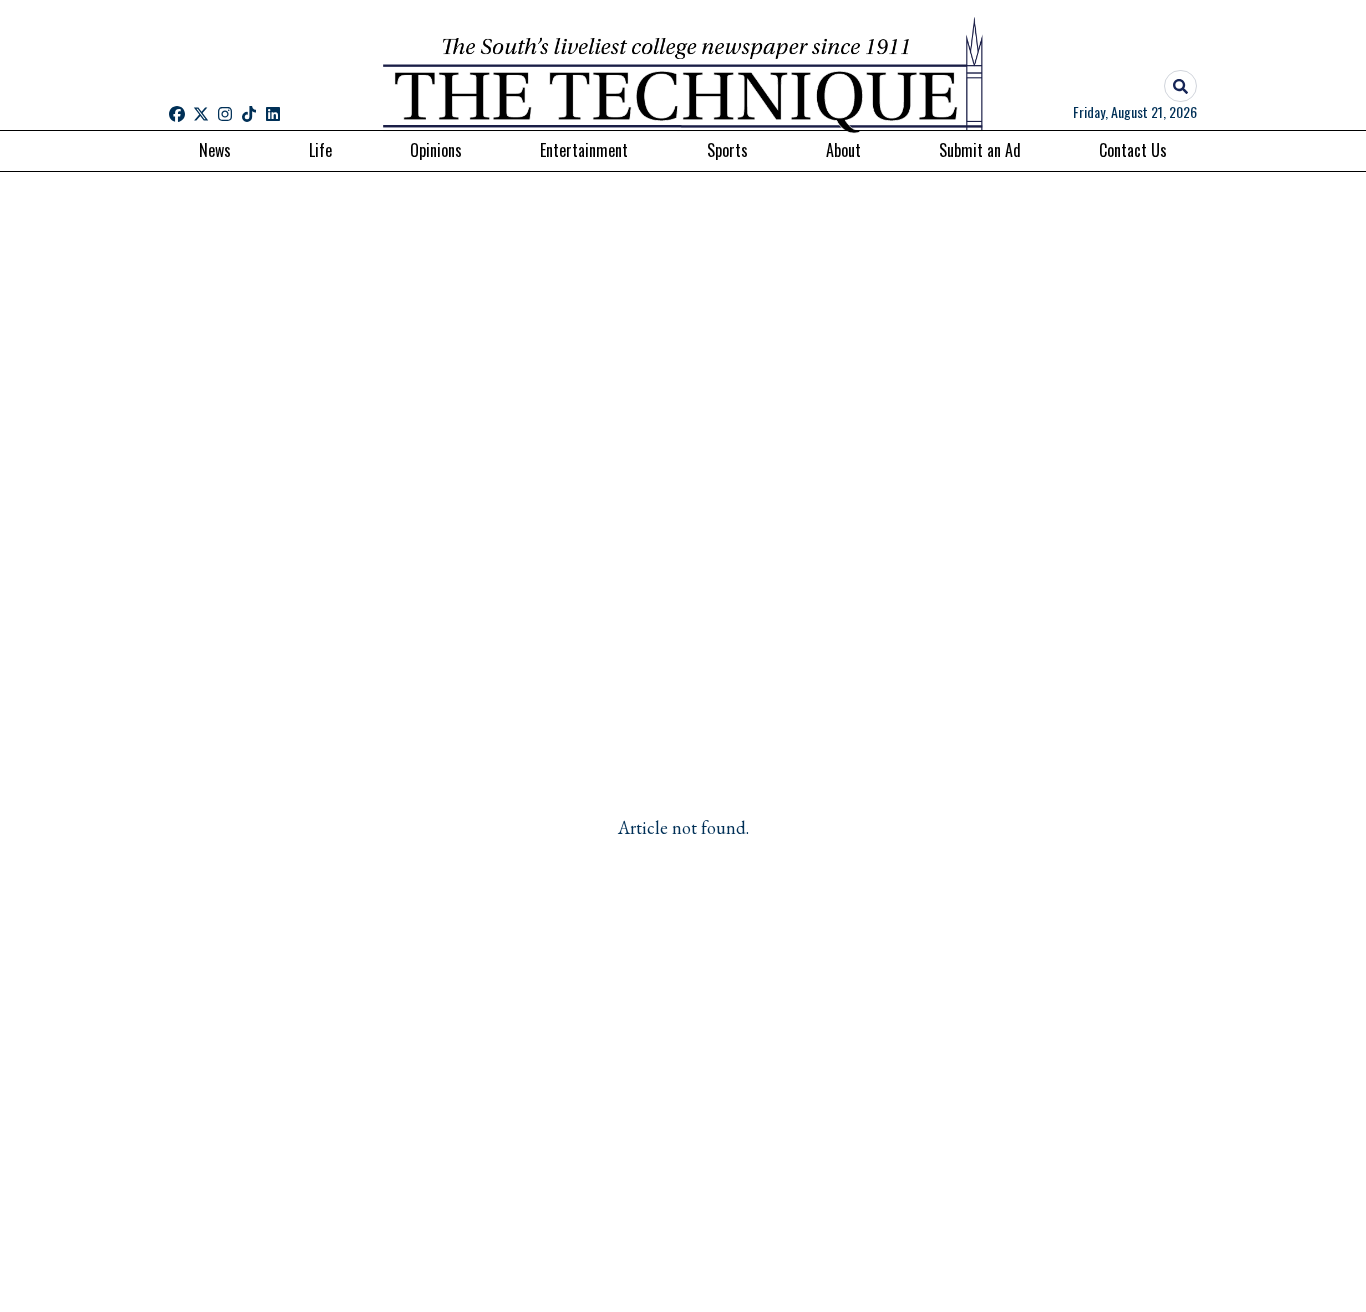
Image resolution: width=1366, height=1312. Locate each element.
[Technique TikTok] (249, 114)
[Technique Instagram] (225, 114)
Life (320, 150)
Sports (727, 150)
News (215, 150)
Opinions (436, 150)
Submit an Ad (980, 150)
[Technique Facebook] (177, 114)
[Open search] (1180, 86)
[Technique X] (201, 114)
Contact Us (1133, 150)
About (843, 150)
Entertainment (584, 150)
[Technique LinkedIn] (273, 114)
